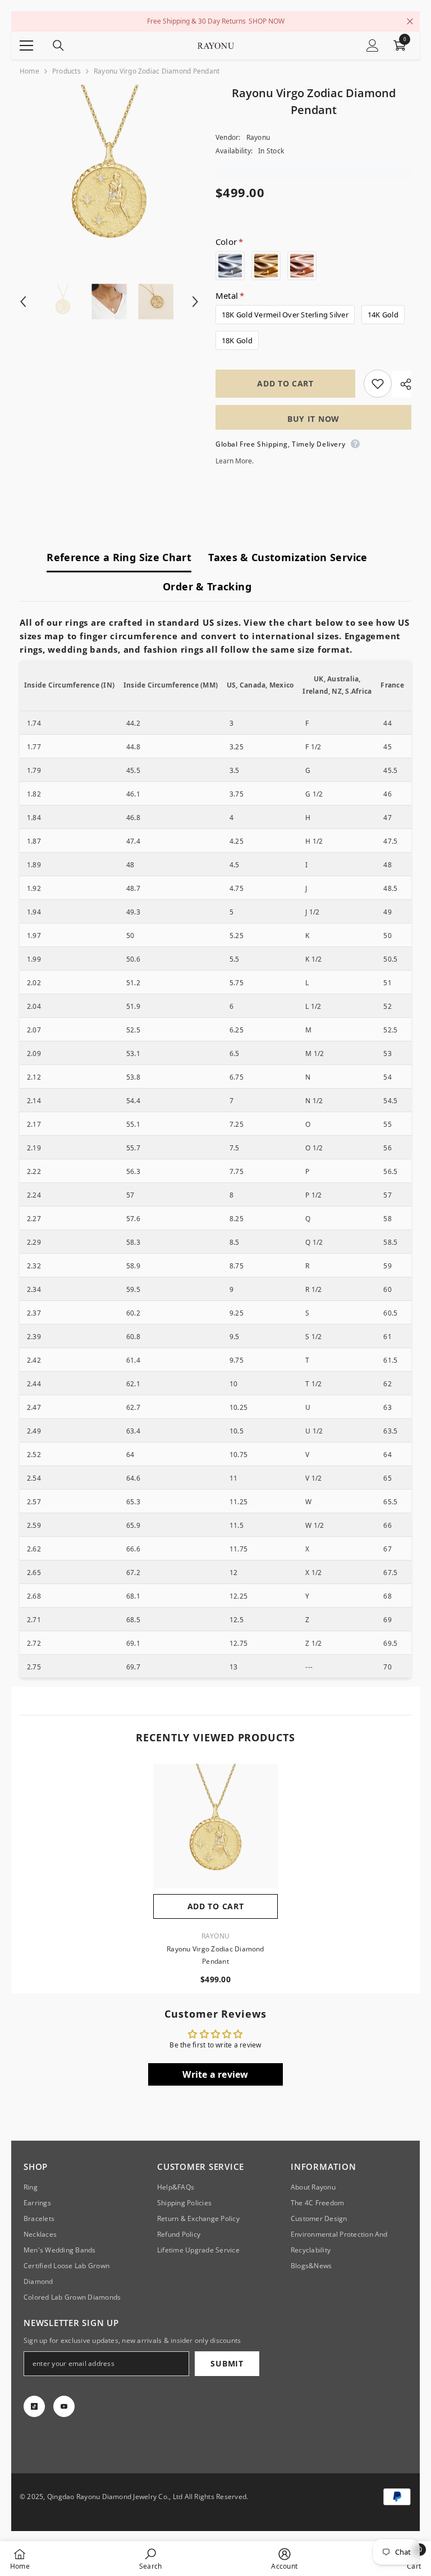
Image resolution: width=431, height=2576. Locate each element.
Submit (227, 2363)
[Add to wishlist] (378, 384)
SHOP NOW (267, 21)
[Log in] (373, 45)
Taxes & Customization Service (288, 557)
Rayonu (258, 137)
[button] (23, 302)
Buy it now (313, 419)
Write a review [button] (215, 2074)
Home (29, 71)
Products (67, 71)
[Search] (58, 45)
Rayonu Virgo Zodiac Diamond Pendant (215, 1955)
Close (410, 22)
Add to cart (285, 383)
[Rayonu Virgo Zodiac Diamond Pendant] (215, 1826)
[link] (150, 2559)
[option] (109, 174)
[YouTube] (64, 2406)
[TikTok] (34, 2406)
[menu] (26, 45)
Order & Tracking (207, 586)
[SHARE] (402, 384)
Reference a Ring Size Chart (119, 557)
